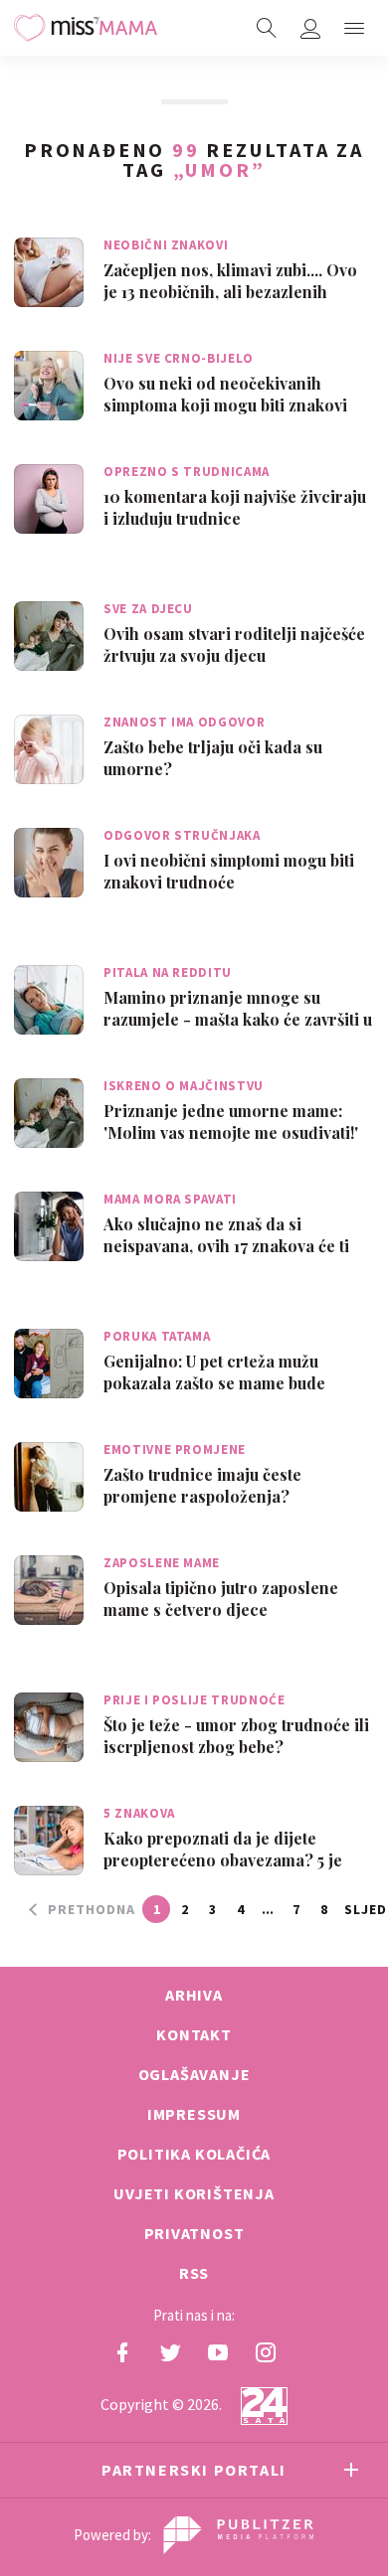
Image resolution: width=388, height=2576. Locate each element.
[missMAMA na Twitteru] (170, 2352)
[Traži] (267, 28)
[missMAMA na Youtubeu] (218, 2352)
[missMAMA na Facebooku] (122, 2352)
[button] (354, 28)
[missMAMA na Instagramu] (266, 2352)
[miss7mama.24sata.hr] (86, 28)
